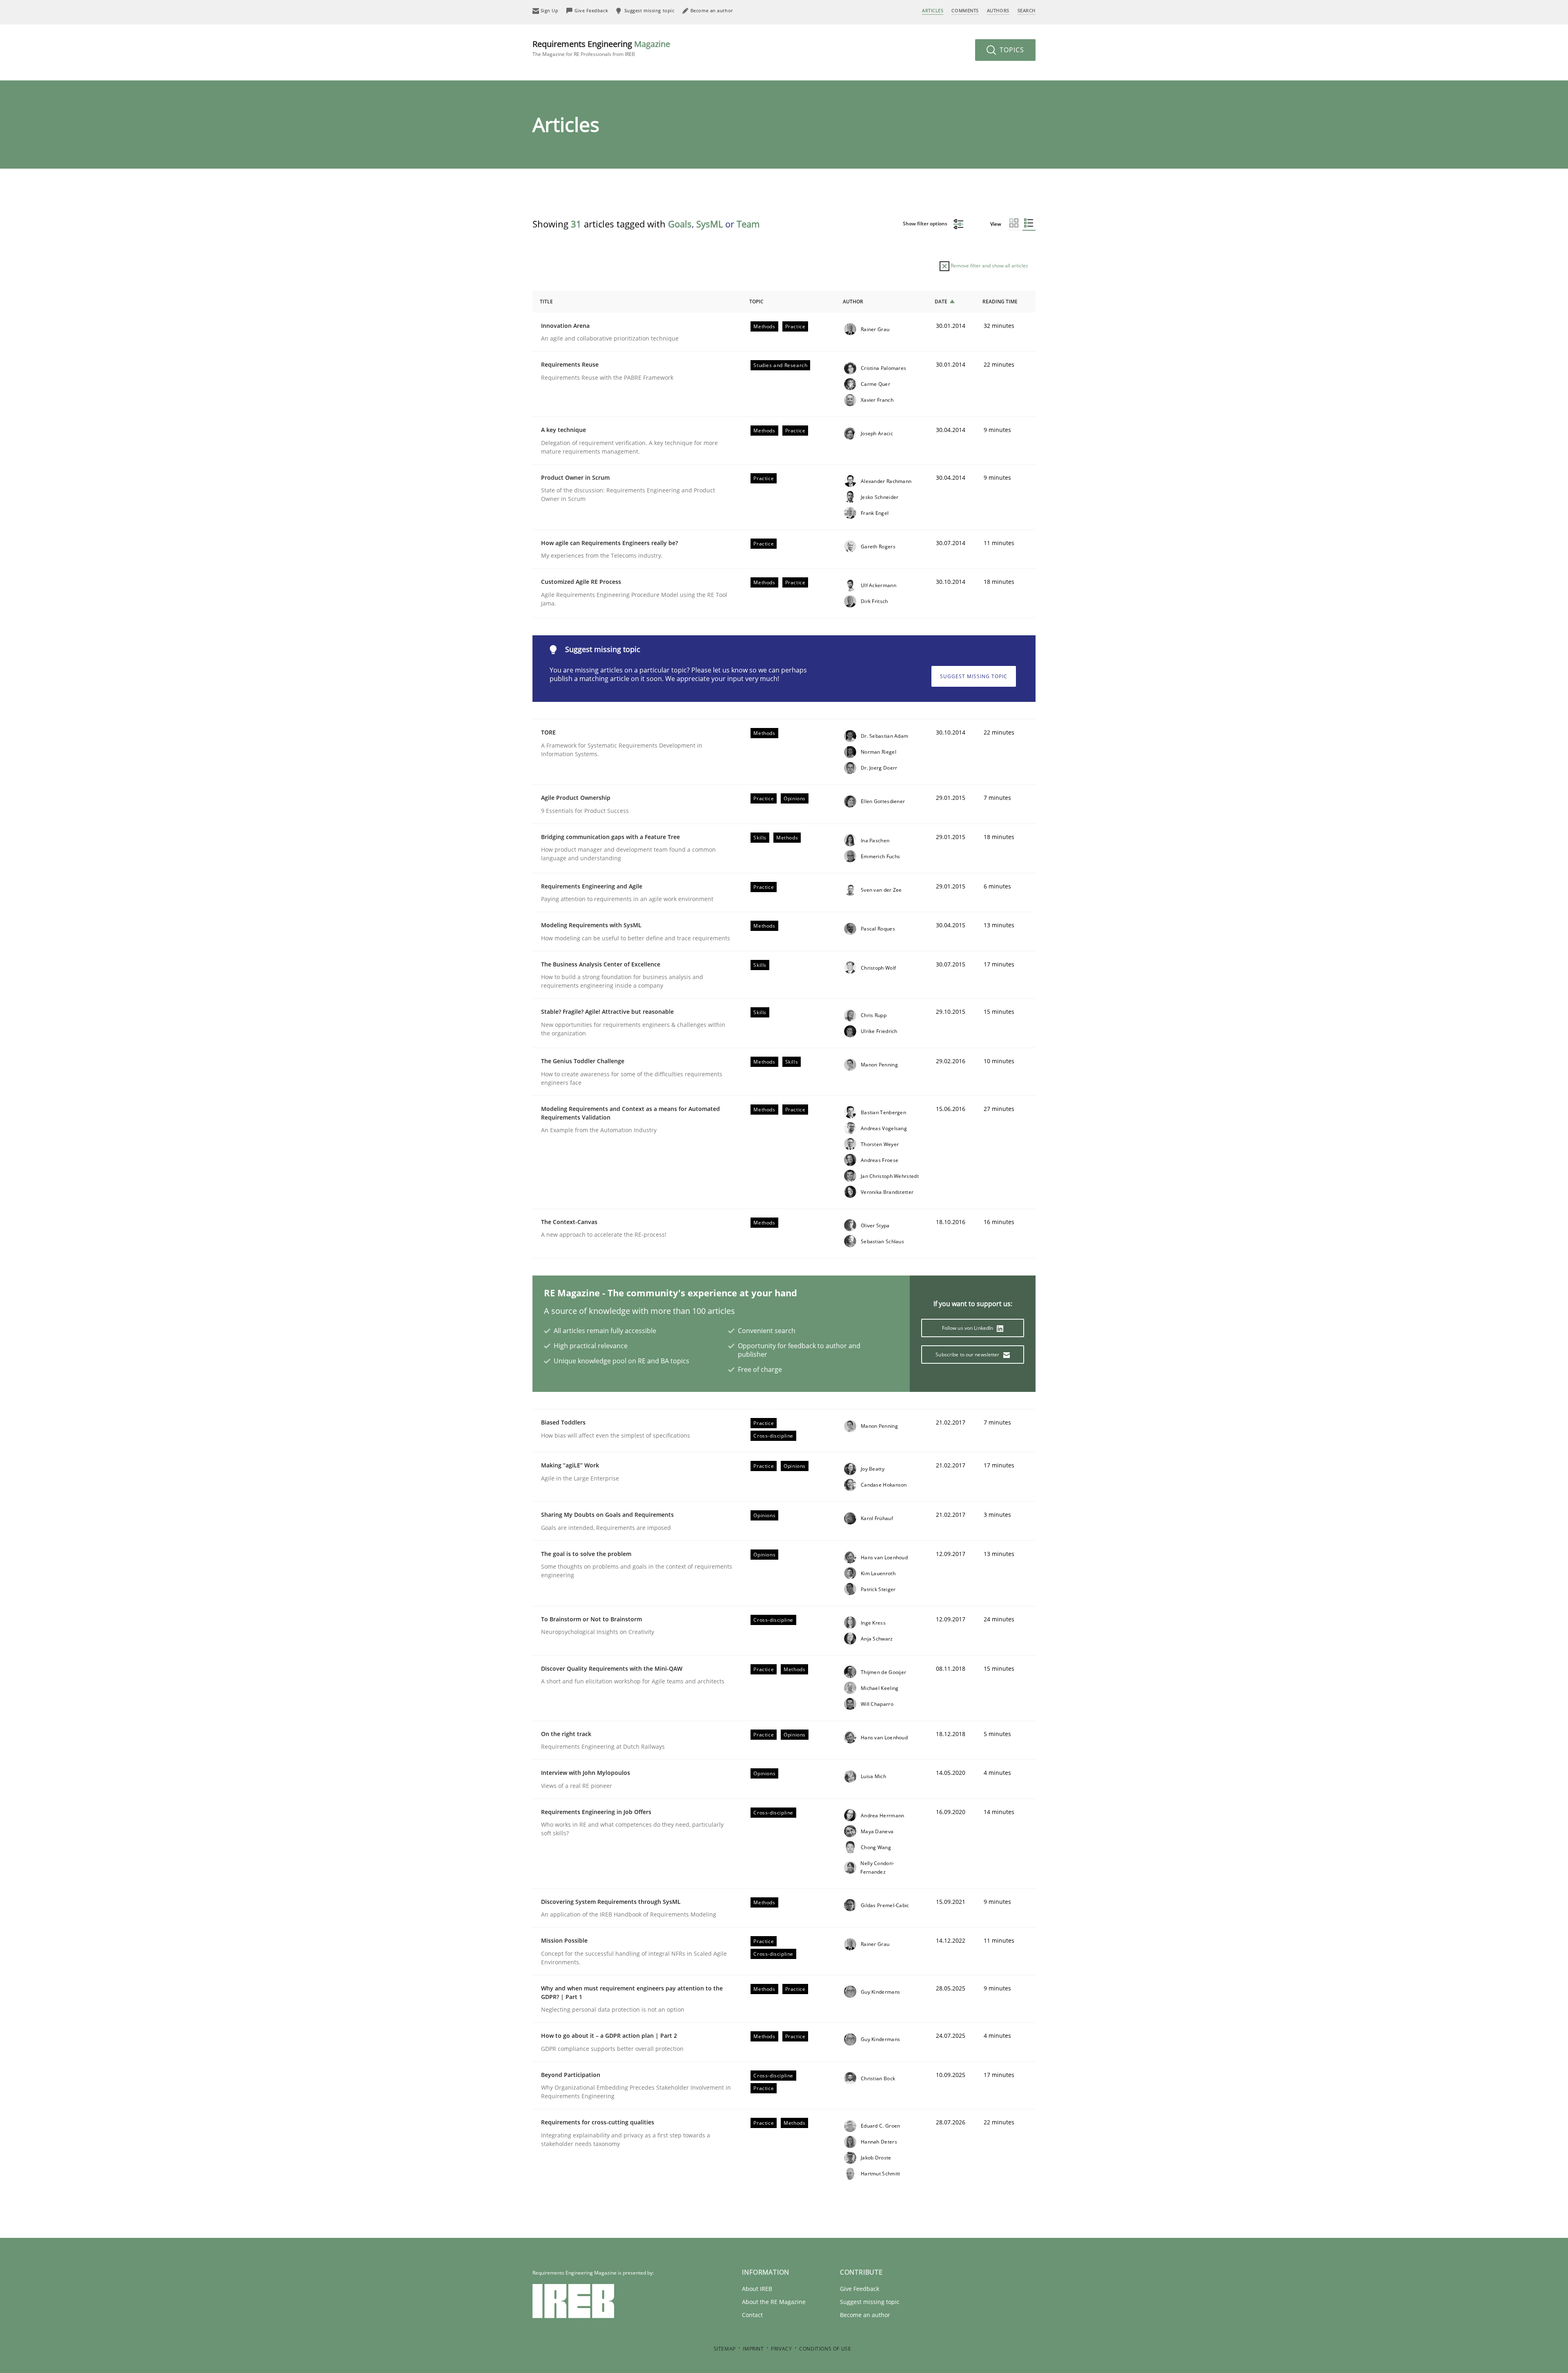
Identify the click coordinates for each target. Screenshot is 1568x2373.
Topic (756, 302)
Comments (965, 10)
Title (546, 302)
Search (1027, 10)
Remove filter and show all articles (989, 266)
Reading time (1000, 302)
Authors (998, 10)
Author (853, 302)
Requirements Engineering (601, 48)
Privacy (781, 2349)
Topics (1011, 50)
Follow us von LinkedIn (968, 1328)
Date (941, 302)
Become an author (865, 2315)
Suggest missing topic (974, 676)
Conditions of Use (825, 2349)
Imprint (753, 2349)
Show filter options (926, 224)
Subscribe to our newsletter (968, 1355)
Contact (752, 2315)
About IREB (757, 2289)
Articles (933, 10)
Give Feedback (860, 2289)
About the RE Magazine (774, 2302)
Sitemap (725, 2349)
